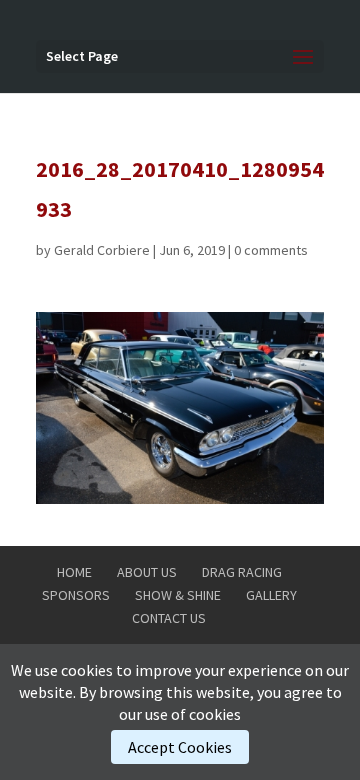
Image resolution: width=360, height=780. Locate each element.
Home (74, 572)
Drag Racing (242, 572)
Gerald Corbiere (102, 250)
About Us (147, 572)
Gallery (271, 595)
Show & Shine (178, 595)
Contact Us (169, 618)
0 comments (271, 250)
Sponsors (76, 595)
